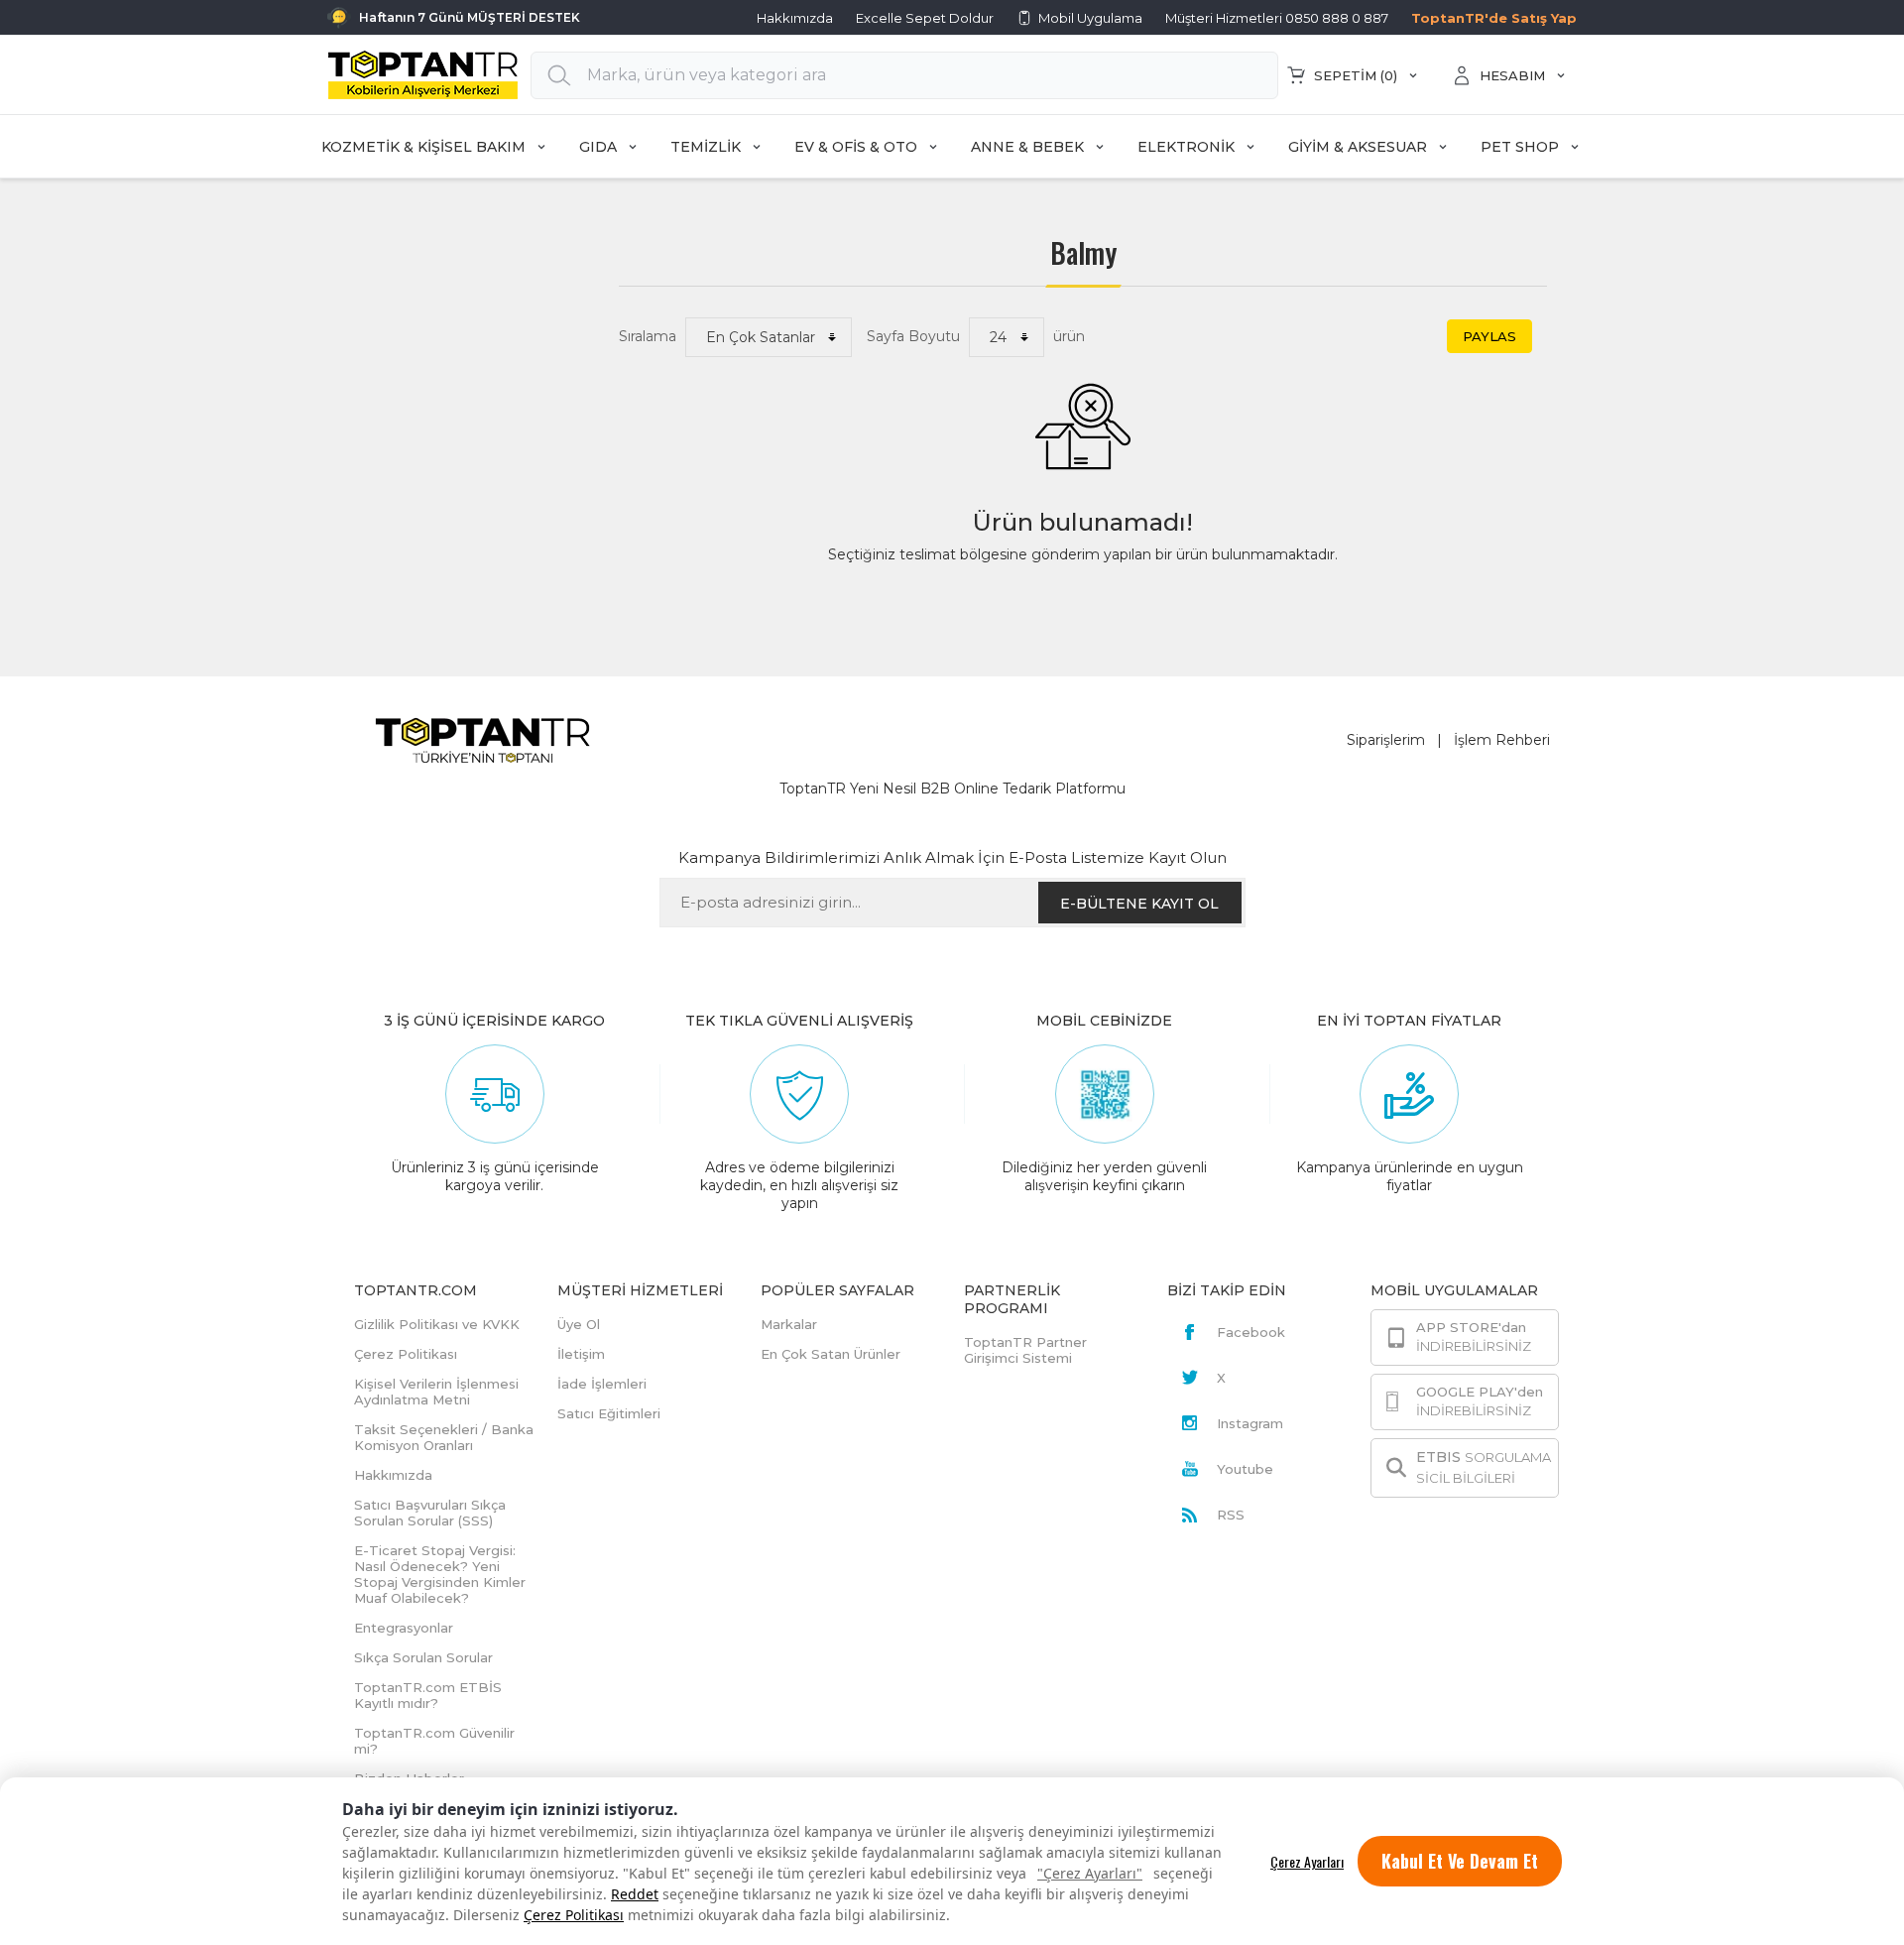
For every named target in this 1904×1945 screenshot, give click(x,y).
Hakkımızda (795, 18)
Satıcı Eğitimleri (609, 1413)
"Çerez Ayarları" (1090, 1873)
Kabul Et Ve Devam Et (1460, 1861)
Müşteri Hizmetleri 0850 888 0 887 (1277, 18)
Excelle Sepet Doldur (925, 18)
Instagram (1250, 1423)
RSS (1231, 1515)
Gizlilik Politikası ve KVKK (437, 1324)
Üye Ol (579, 1324)
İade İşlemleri (602, 1384)
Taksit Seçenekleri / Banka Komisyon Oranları (444, 1437)
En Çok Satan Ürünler (831, 1354)
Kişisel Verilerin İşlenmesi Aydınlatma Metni (436, 1392)
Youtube (1245, 1469)
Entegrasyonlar (404, 1628)
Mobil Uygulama (1090, 18)
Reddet (635, 1894)
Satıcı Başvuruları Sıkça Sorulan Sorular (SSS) (430, 1513)
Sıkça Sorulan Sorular (423, 1657)
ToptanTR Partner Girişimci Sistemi (1025, 1350)
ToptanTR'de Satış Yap (1494, 18)
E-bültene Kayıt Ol (1139, 904)
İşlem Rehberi (1502, 740)
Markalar (789, 1324)
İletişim (581, 1354)
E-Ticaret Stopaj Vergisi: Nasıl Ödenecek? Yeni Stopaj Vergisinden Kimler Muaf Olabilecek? (440, 1574)
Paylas (1489, 336)
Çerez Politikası (574, 1915)
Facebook (1251, 1332)
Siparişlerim (1386, 740)
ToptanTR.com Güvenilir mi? (434, 1741)
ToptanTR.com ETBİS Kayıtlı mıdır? (428, 1695)
